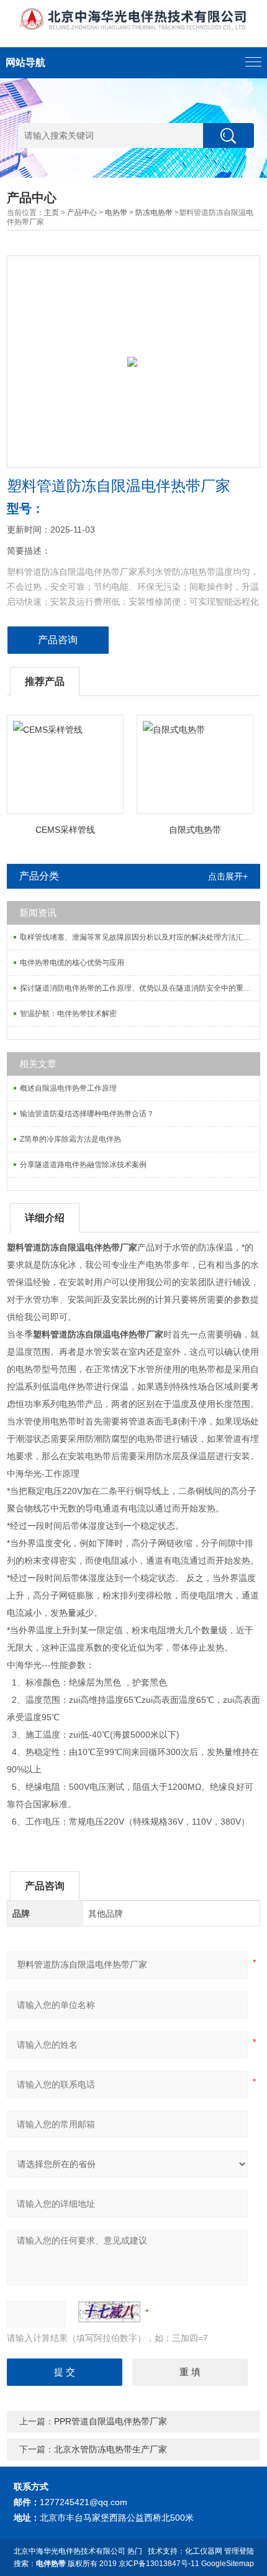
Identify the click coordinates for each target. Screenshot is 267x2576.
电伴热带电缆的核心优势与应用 (72, 963)
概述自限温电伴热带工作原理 (68, 1088)
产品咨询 (58, 640)
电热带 (116, 213)
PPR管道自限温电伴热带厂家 (111, 2421)
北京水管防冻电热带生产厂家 (111, 2449)
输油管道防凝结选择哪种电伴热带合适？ (87, 1114)
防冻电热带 (154, 213)
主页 (52, 213)
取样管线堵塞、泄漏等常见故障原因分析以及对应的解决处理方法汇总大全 (140, 937)
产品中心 (82, 213)
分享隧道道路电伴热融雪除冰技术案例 (83, 1165)
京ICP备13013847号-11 (159, 2564)
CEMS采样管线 (65, 830)
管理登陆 (239, 2551)
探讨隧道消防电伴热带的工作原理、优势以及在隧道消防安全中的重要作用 (140, 988)
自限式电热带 (195, 830)
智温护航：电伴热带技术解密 (68, 1014)
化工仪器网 (204, 2551)
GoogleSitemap (228, 2564)
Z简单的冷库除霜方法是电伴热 (70, 1139)
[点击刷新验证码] (109, 2312)
